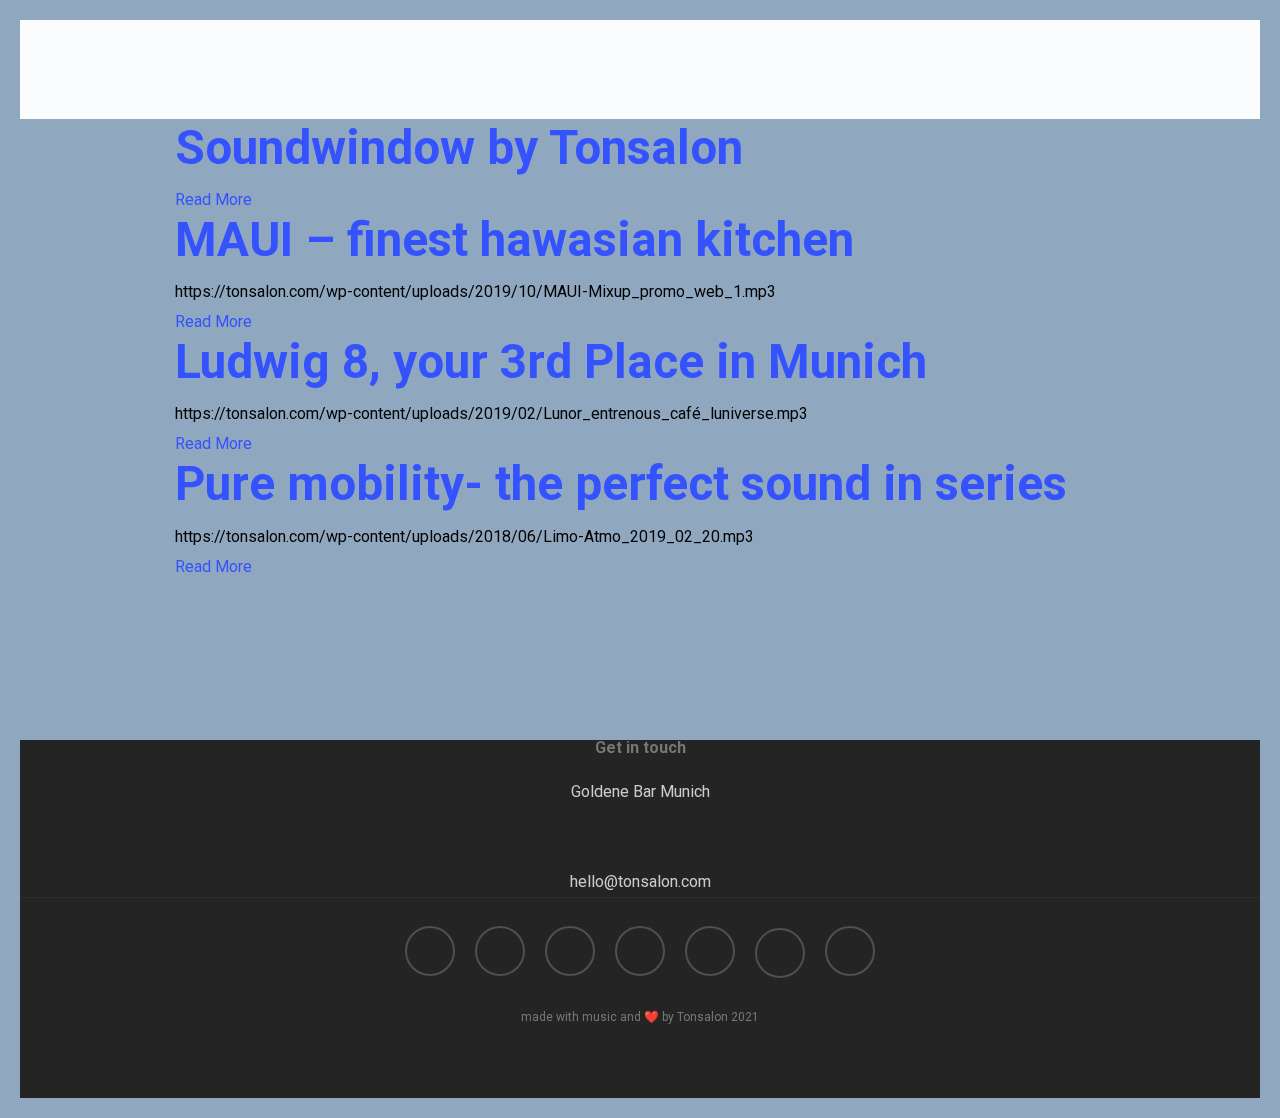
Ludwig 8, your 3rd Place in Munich (551, 362)
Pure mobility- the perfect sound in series (621, 484)
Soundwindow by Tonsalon (459, 148)
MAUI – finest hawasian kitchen (514, 240)
